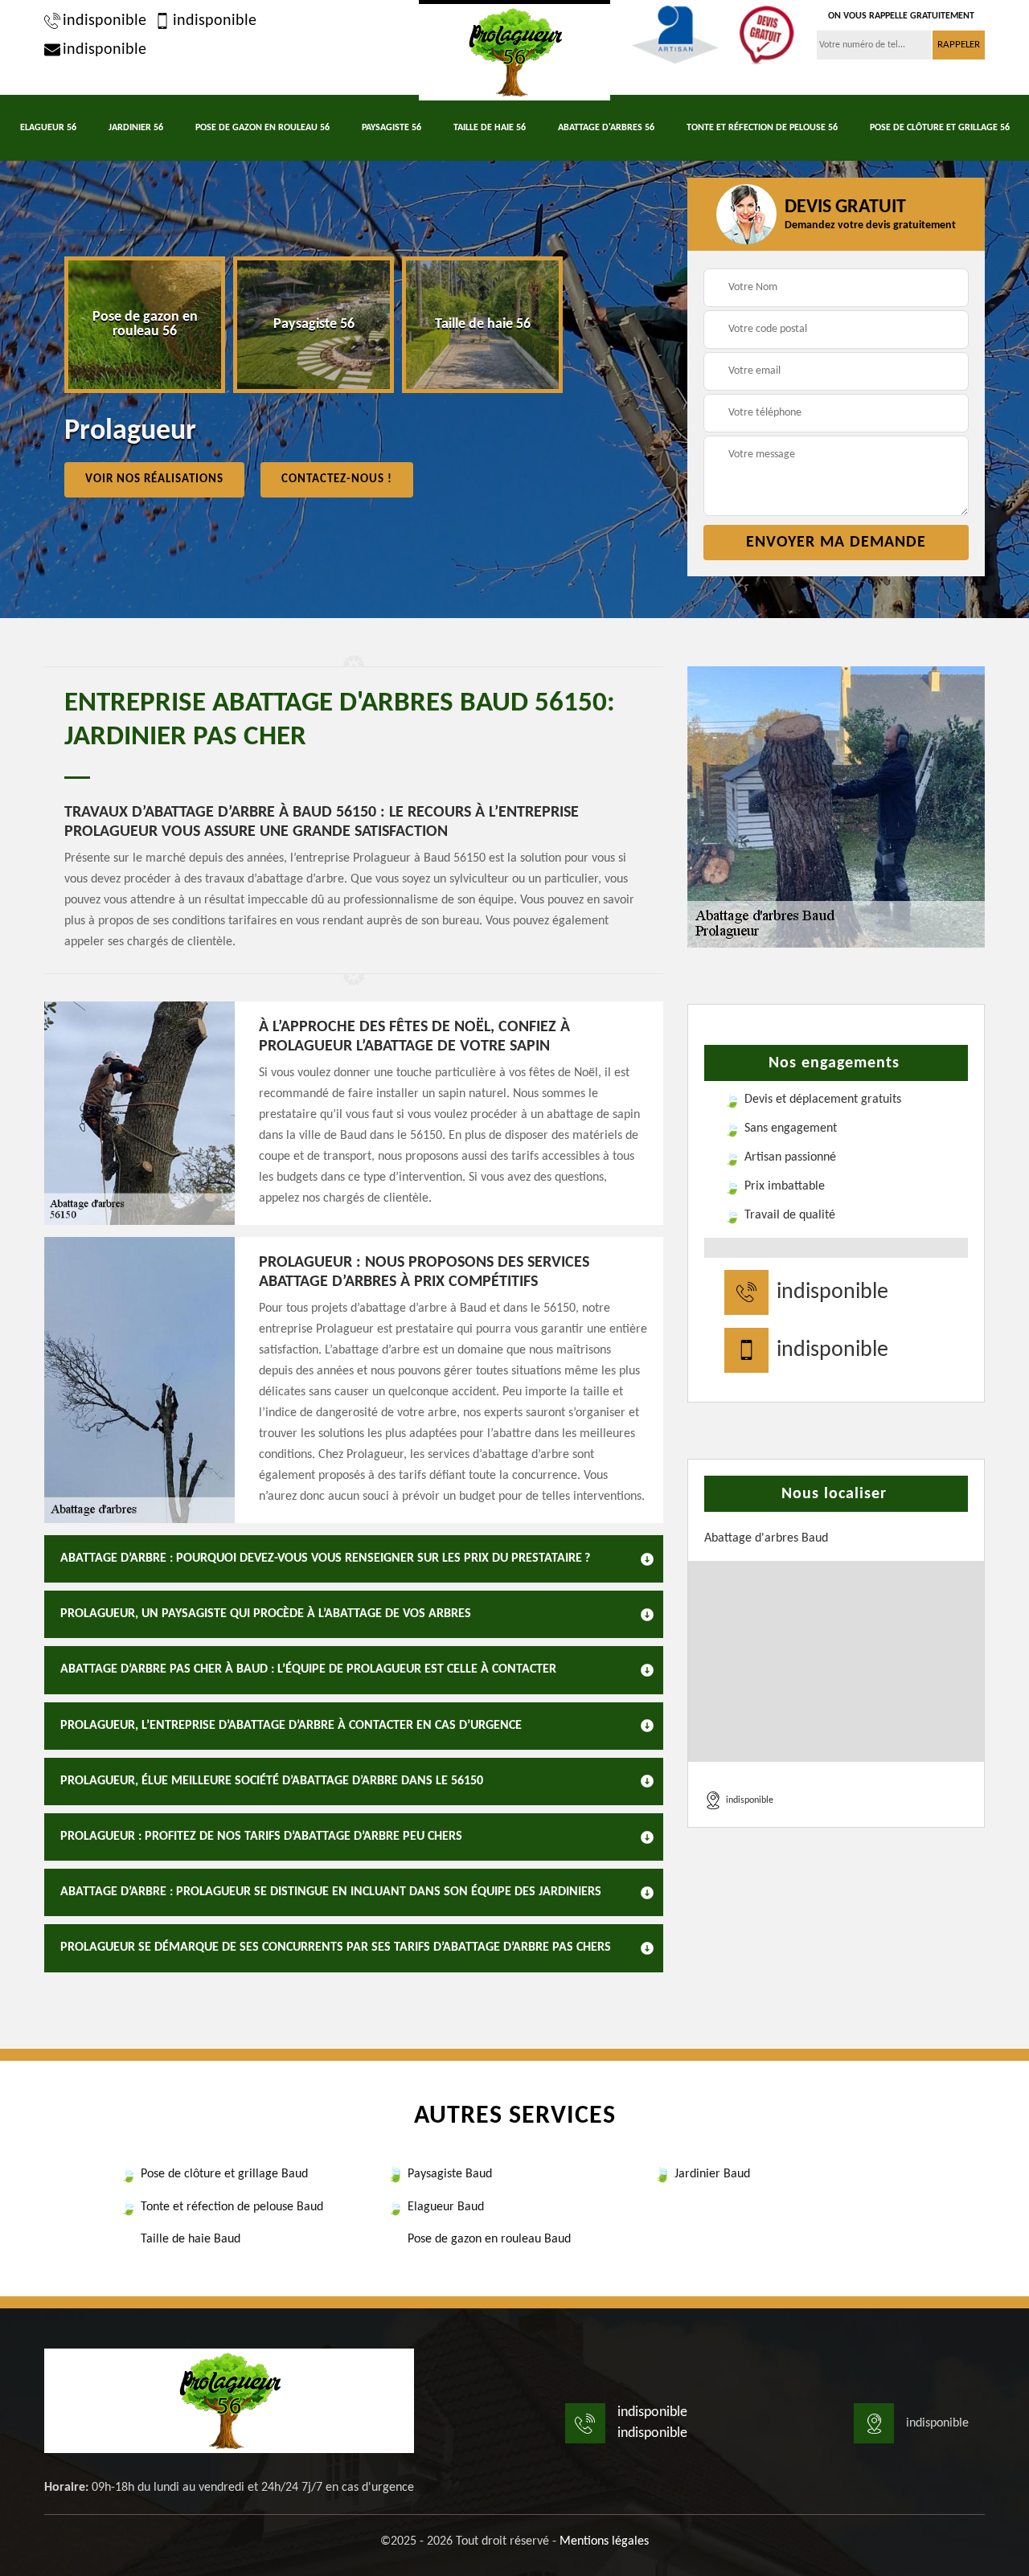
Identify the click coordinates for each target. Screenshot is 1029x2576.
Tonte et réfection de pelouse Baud (232, 2207)
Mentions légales (604, 2541)
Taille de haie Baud (191, 2239)
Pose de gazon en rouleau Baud (489, 2239)
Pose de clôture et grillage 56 (940, 128)
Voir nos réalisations (154, 479)
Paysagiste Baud (450, 2174)
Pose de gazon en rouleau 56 (262, 128)
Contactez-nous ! (337, 479)
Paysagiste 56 (392, 128)
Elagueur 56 (48, 128)
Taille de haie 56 (490, 128)
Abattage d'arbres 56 (606, 128)
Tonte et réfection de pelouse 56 (762, 128)
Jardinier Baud (712, 2174)
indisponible (105, 21)
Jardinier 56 (136, 128)
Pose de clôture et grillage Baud (224, 2174)
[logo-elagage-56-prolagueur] (514, 50)
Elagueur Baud (446, 2207)
